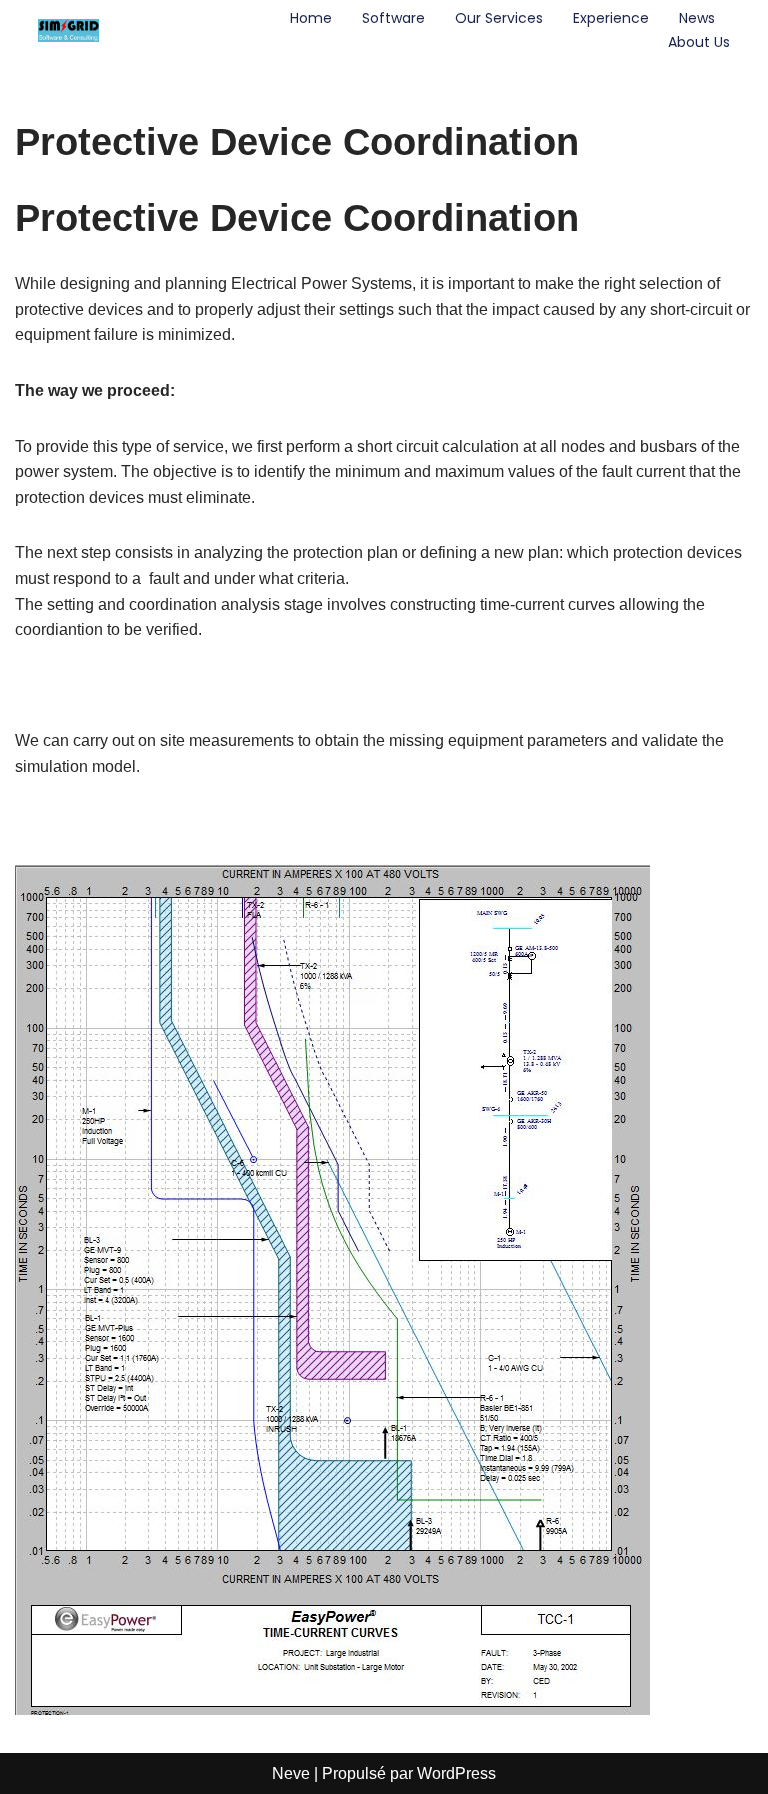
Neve (291, 1773)
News (697, 18)
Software (393, 18)
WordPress (456, 1773)
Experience (611, 18)
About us (699, 42)
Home (311, 18)
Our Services (499, 18)
